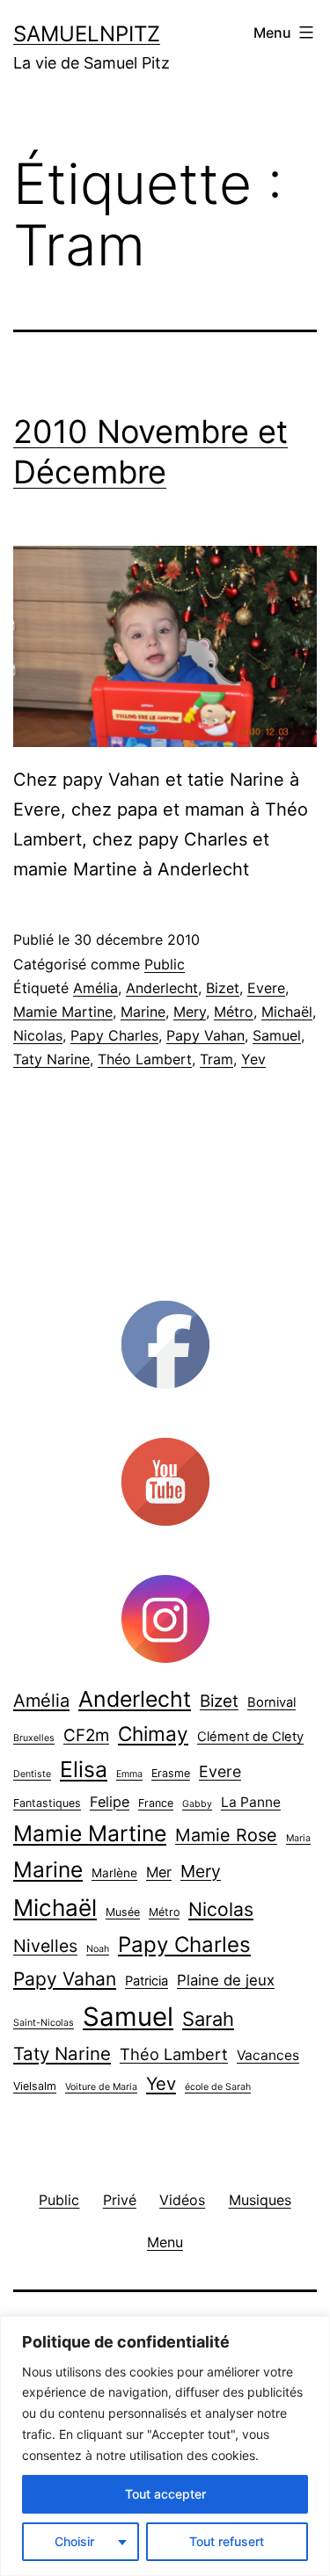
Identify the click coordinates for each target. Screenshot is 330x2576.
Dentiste (32, 1774)
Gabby (197, 1804)
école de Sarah (218, 2087)
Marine (143, 1012)
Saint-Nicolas (44, 2023)
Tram (216, 1059)
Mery (190, 1012)
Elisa (84, 1769)
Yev (253, 1059)
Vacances (268, 2055)
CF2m (86, 1735)
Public (165, 964)
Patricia (147, 1981)
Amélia (95, 988)
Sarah (208, 2019)
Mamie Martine (63, 1012)
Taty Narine (51, 1059)
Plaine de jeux (226, 1980)
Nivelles (45, 1946)
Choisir (74, 2541)
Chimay (153, 1734)
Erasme (171, 1773)
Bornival (271, 1702)
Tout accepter (165, 2494)
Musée (123, 1912)
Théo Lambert (145, 1059)
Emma (129, 1774)
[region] (165, 2446)
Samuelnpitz (87, 34)
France (156, 1803)
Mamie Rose (226, 1835)
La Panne (251, 1802)
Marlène (114, 1873)
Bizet (223, 988)
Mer (159, 1872)
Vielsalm (35, 2086)
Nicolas (38, 1035)
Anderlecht (162, 988)
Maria (298, 1838)
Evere (266, 988)
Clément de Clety (250, 1737)
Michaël (287, 1012)
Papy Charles (114, 1035)
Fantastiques (47, 1803)
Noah (98, 1949)
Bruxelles (34, 1738)
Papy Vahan (205, 1035)
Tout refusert (227, 2541)
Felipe (110, 1802)
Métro (234, 1012)
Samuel (277, 1035)
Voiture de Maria (101, 2087)
